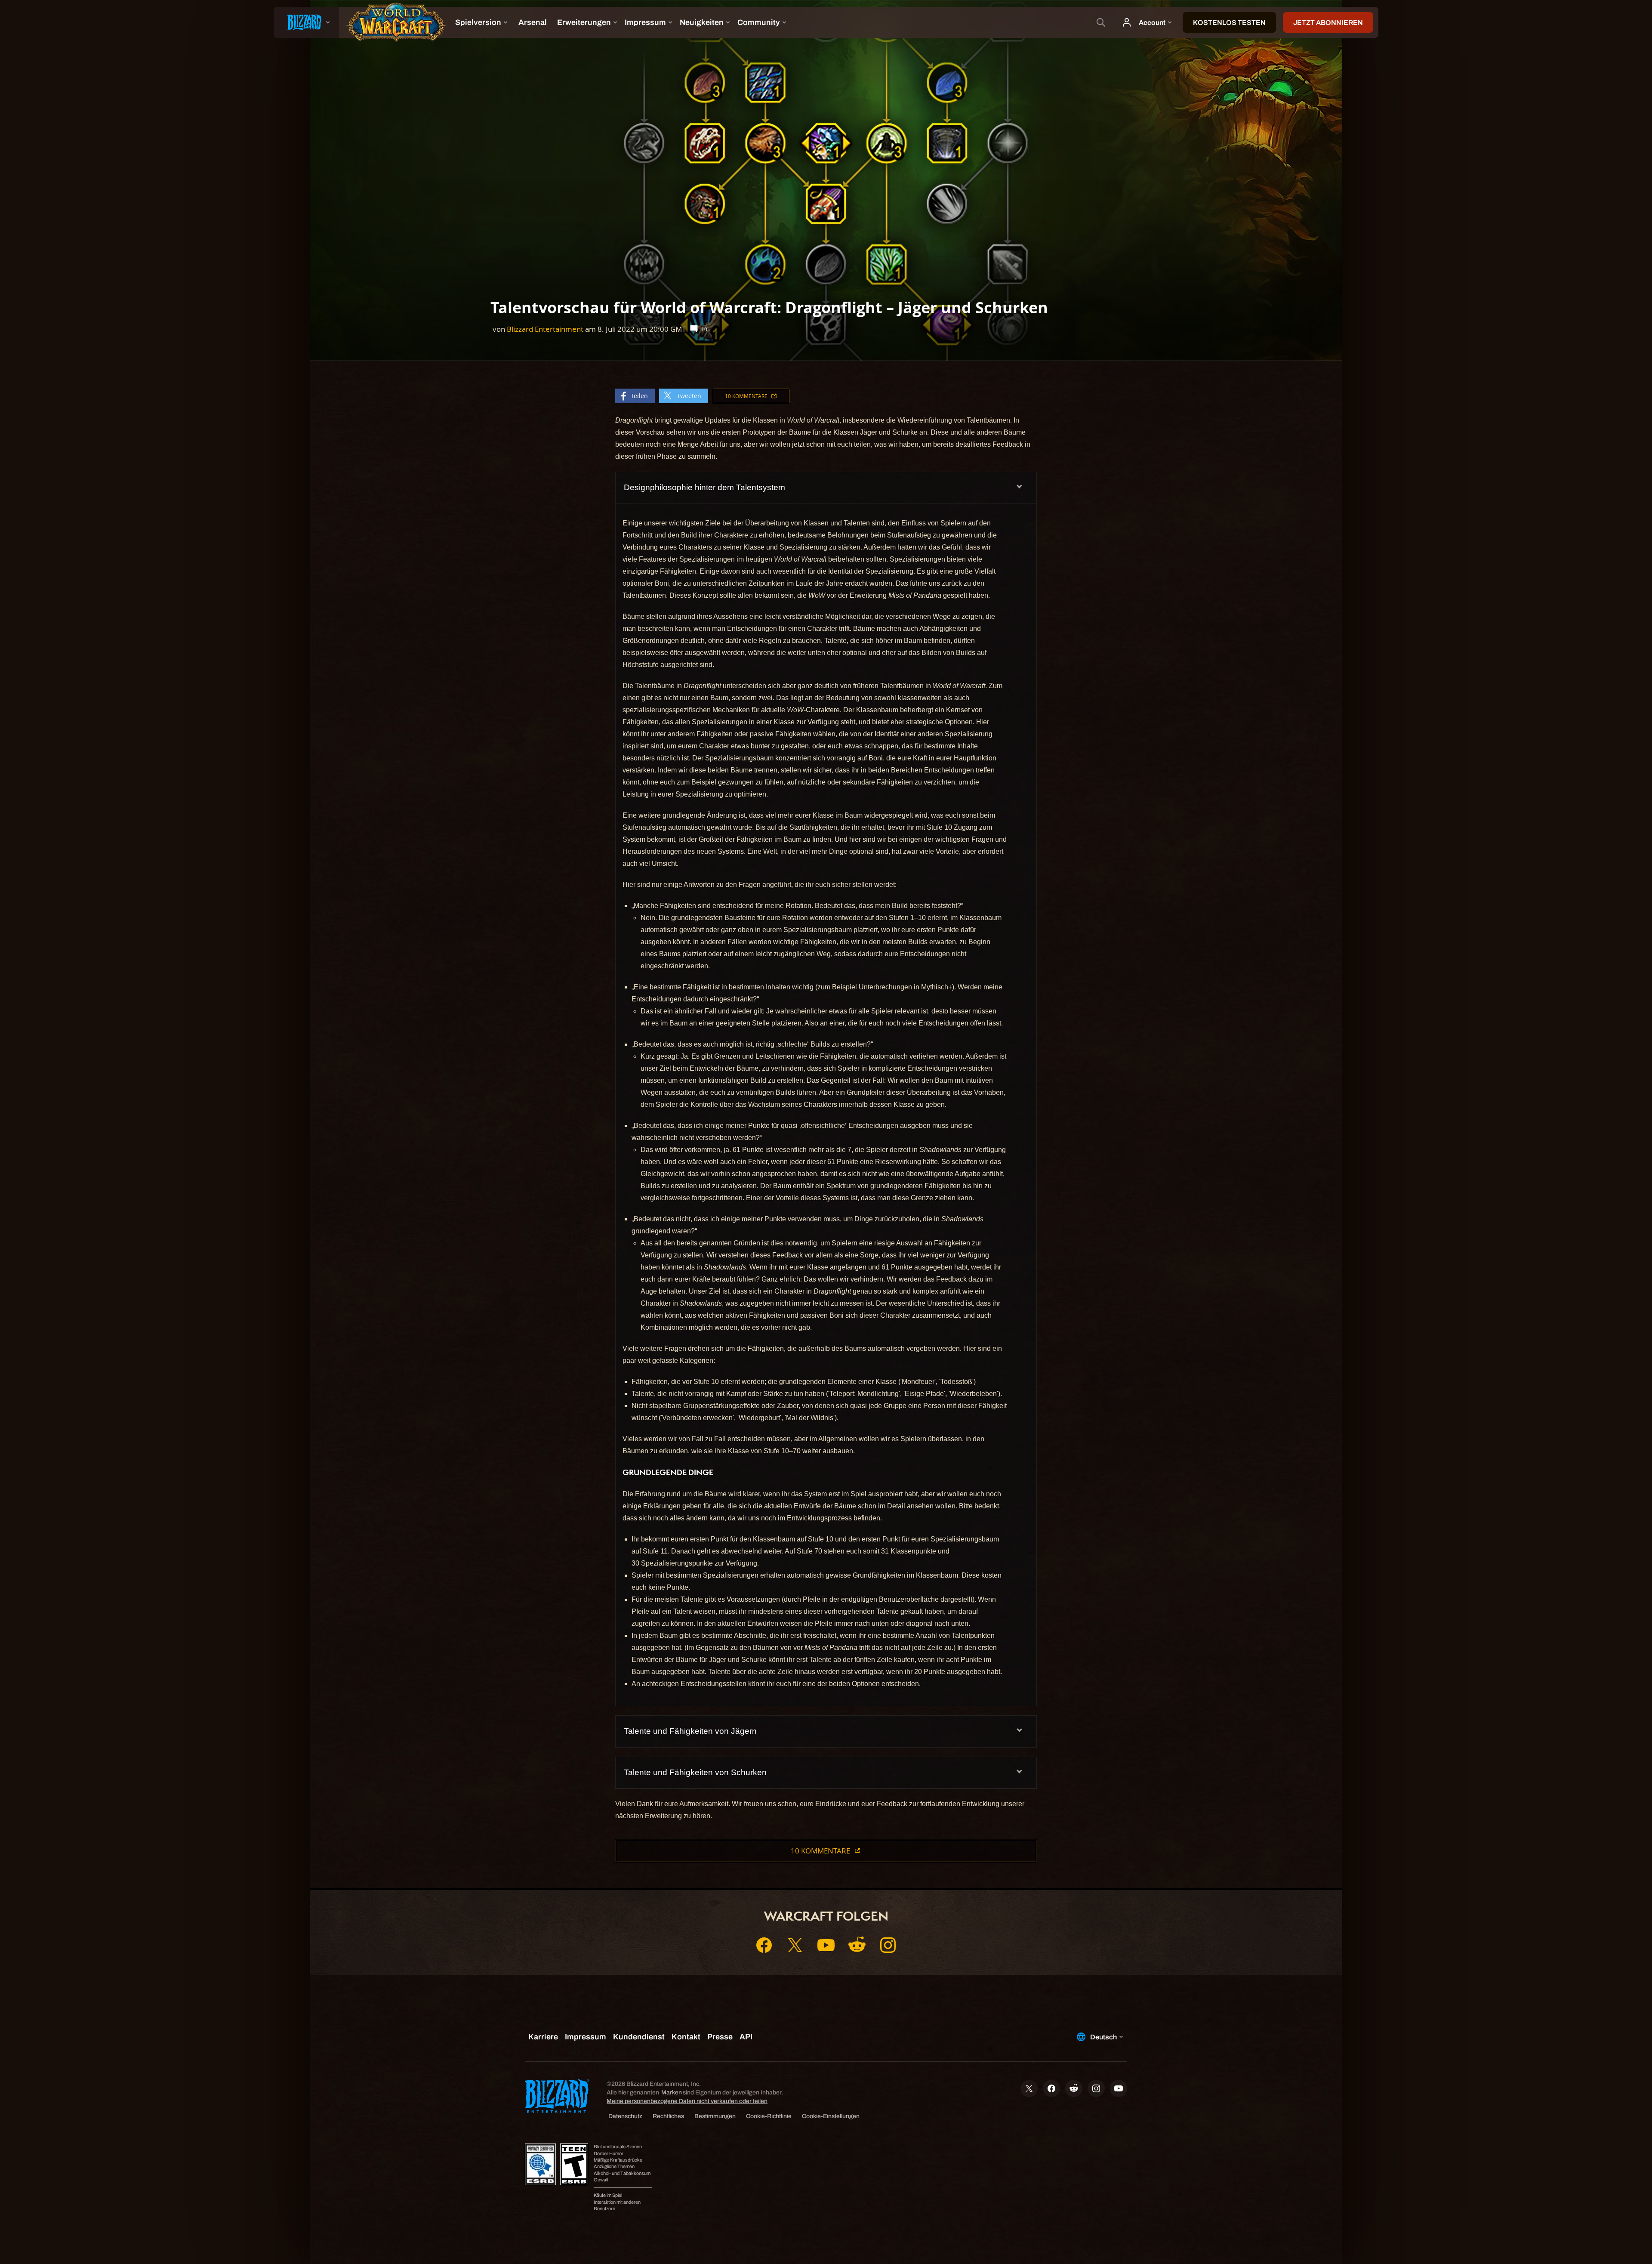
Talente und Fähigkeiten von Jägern (690, 1731)
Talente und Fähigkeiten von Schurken (695, 1772)
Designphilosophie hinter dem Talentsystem (704, 487)
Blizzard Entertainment (545, 329)
